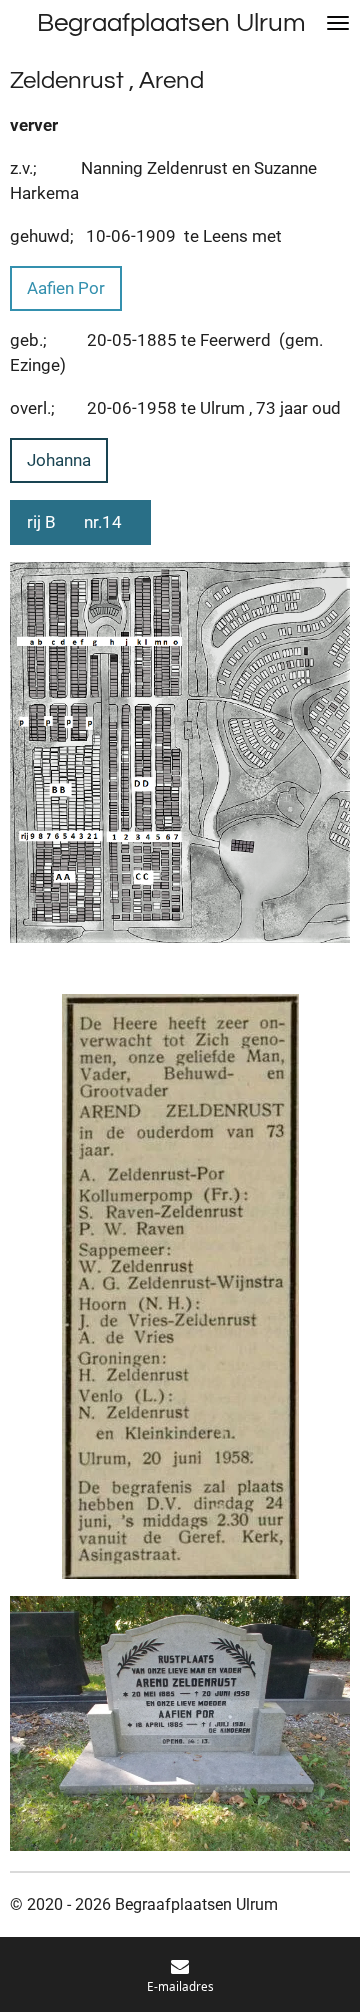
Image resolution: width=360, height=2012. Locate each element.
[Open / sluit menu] (338, 23)
